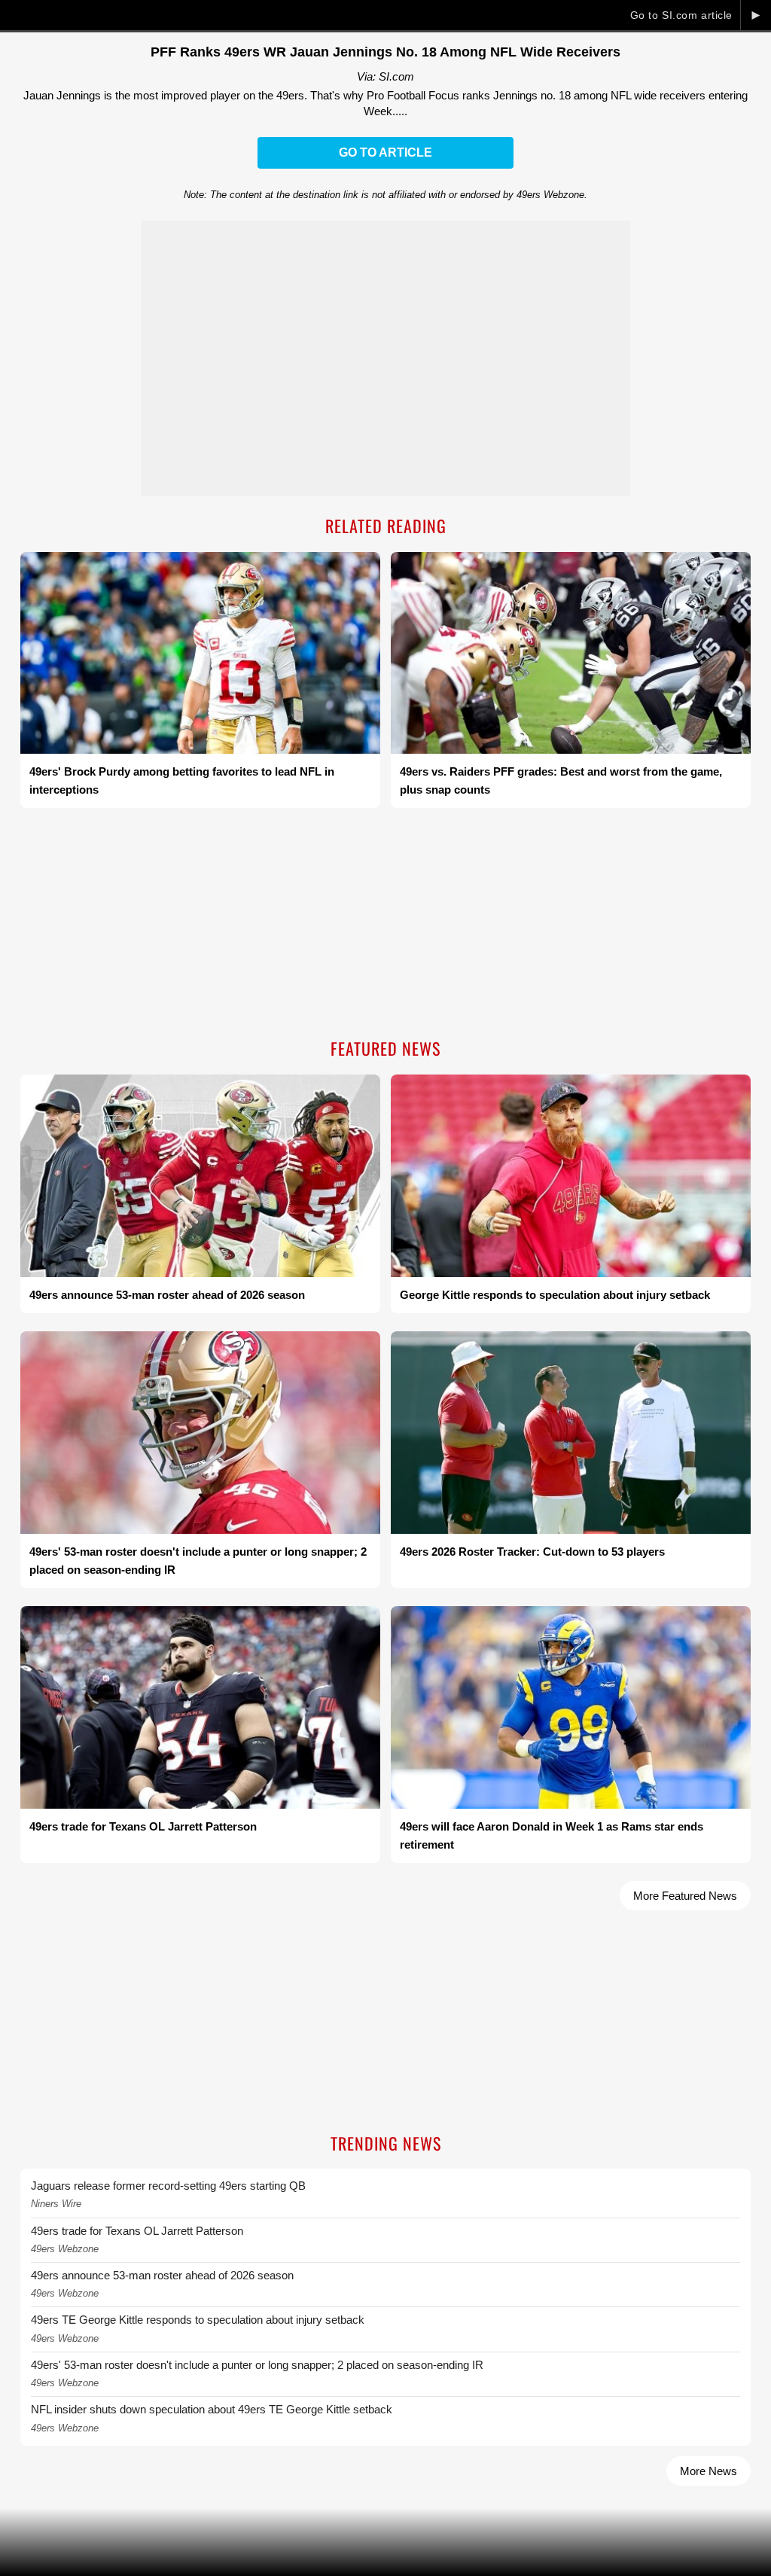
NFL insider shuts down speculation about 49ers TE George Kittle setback (212, 2409)
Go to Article (385, 152)
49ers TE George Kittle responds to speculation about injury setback (198, 2320)
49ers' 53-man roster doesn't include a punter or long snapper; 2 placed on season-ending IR (257, 2365)
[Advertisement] (385, 925)
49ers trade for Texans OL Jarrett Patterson (137, 2231)
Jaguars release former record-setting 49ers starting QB (168, 2186)
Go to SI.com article (681, 15)
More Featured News (685, 1896)
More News (709, 2471)
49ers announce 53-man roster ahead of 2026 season (162, 2275)
